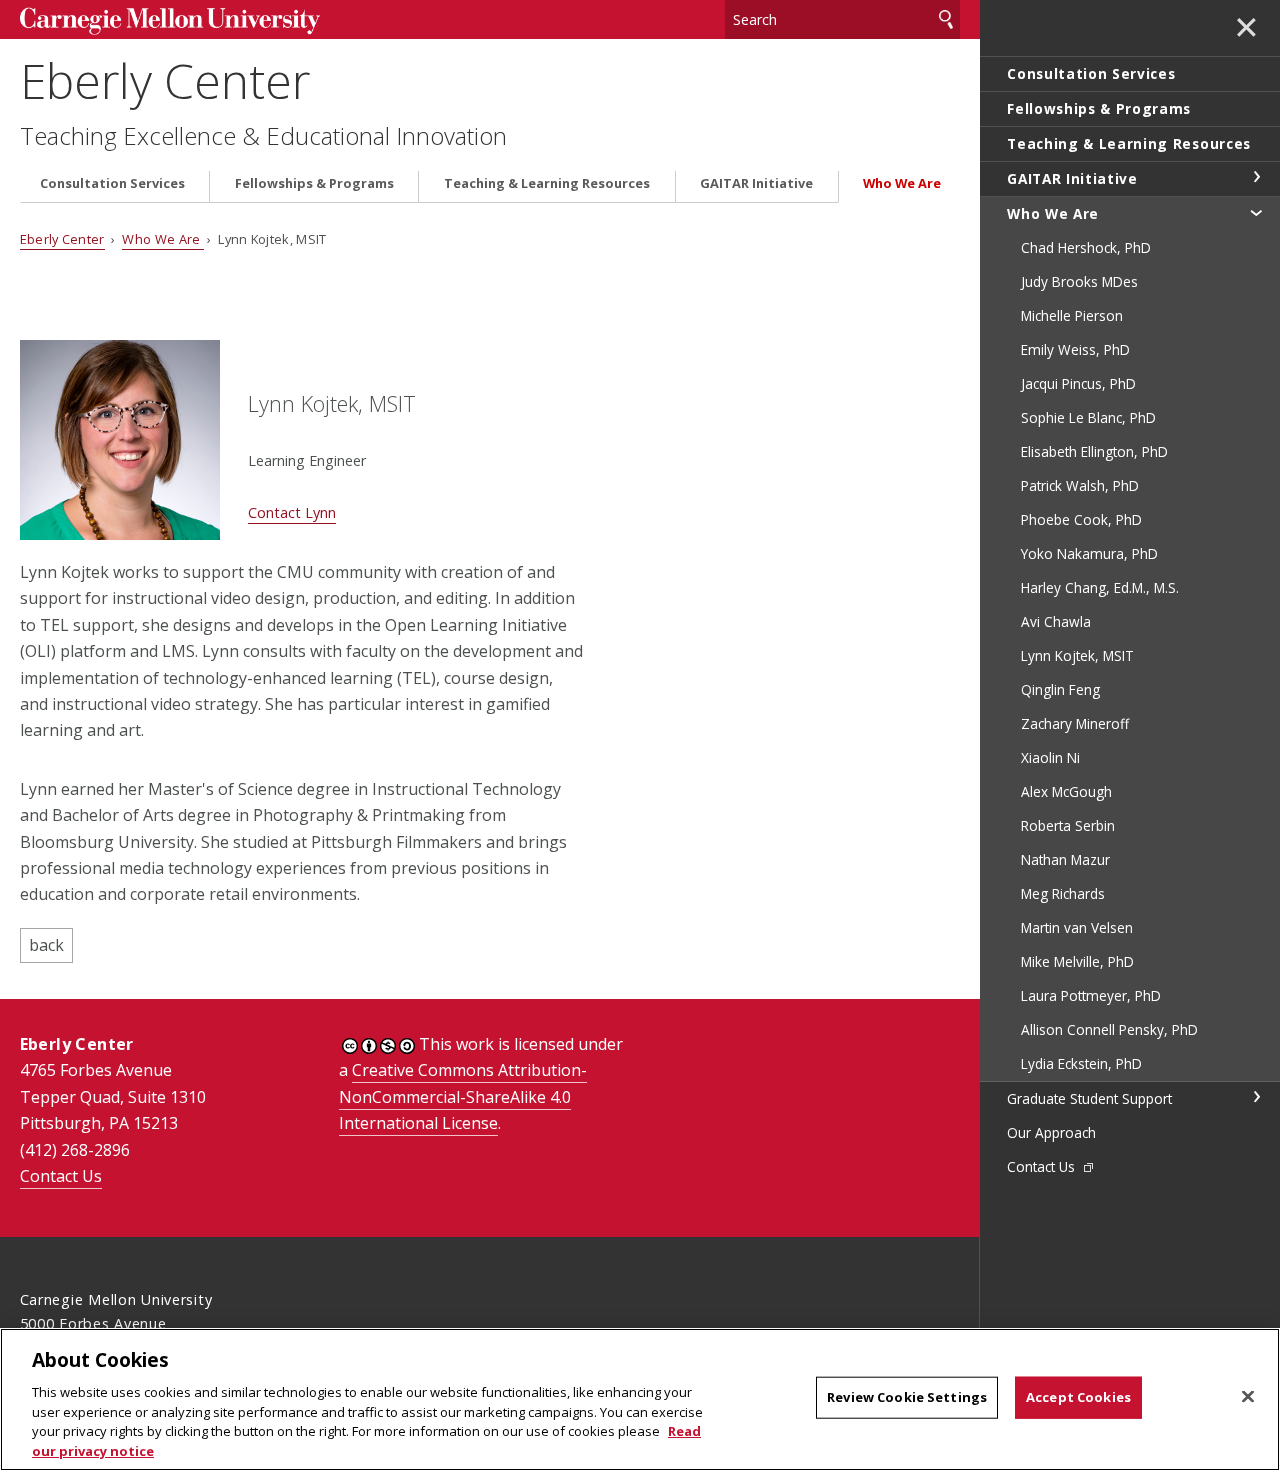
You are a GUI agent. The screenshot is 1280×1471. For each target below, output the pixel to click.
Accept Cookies (1078, 1397)
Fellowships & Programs (314, 183)
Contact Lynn (292, 512)
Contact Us (61, 1176)
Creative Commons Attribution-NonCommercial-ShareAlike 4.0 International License (463, 1096)
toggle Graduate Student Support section (1256, 1097)
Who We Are (902, 183)
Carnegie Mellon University (170, 21)
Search (946, 19)
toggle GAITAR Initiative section (1256, 177)
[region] (640, 1399)
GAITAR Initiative (756, 183)
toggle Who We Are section (1256, 212)
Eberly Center (165, 80)
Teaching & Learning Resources (547, 183)
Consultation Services (112, 183)
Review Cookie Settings (907, 1397)
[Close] (1248, 1397)
